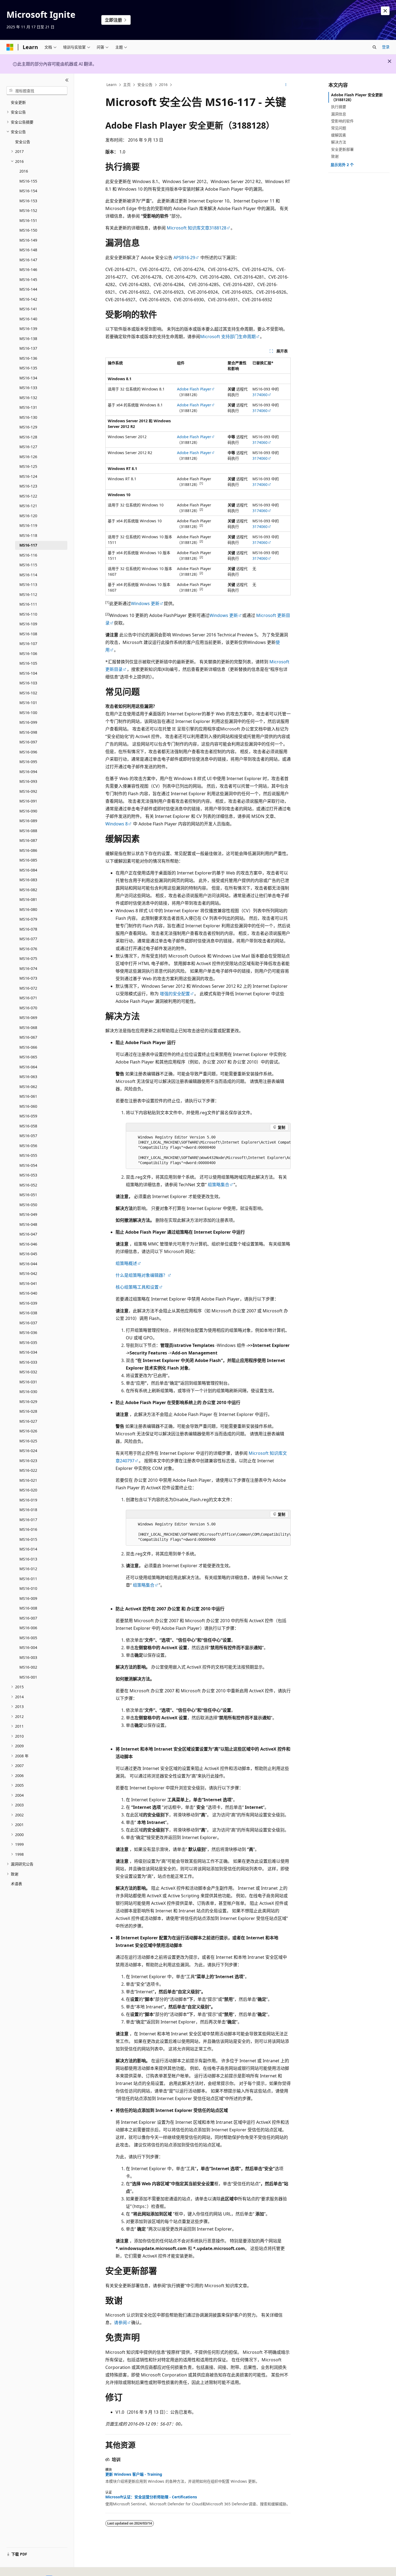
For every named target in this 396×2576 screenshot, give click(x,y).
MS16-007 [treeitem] (28, 1618)
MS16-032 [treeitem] (28, 1372)
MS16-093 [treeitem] (28, 781)
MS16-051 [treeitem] (28, 1195)
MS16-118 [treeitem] (28, 535)
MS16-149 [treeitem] (28, 240)
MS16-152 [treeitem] (28, 210)
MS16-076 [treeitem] (28, 949)
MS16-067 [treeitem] (28, 1037)
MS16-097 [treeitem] (28, 742)
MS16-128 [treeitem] (28, 437)
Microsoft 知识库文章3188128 (197, 228)
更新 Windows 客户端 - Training (134, 2474)
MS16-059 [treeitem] (28, 1116)
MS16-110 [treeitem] (28, 614)
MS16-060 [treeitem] (28, 1106)
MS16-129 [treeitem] (28, 427)
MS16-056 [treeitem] (28, 1146)
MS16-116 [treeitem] (28, 555)
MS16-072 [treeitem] (28, 988)
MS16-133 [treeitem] (28, 388)
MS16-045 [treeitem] (28, 1254)
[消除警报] (385, 11)
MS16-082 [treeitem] (28, 890)
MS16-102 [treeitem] (28, 693)
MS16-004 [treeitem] (28, 1647)
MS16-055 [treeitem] (28, 1155)
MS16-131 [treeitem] (28, 407)
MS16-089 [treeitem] (28, 821)
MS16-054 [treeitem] (28, 1165)
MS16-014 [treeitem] (28, 1549)
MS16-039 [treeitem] (28, 1303)
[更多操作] (286, 85)
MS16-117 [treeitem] (28, 545)
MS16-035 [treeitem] (28, 1342)
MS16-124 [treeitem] (28, 476)
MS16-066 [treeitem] (28, 1047)
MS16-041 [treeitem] (28, 1283)
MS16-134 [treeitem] (28, 378)
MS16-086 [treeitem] (28, 850)
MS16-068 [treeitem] (28, 1028)
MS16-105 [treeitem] (28, 663)
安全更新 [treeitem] (18, 102)
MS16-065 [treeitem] (28, 1057)
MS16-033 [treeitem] (28, 1362)
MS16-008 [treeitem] (28, 1608)
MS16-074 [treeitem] (28, 968)
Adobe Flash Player (194, 389)
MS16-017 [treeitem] (28, 1520)
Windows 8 (117, 824)
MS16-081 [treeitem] (28, 899)
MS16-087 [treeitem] (28, 840)
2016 (163, 85)
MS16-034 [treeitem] (28, 1352)
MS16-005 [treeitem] (28, 1638)
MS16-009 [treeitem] (28, 1598)
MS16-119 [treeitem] (28, 525)
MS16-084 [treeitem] (28, 870)
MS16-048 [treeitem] (28, 1224)
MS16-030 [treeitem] (28, 1392)
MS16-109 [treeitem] (28, 624)
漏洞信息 (339, 114)
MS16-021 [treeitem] (28, 1480)
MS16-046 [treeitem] (28, 1244)
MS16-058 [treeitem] (28, 1126)
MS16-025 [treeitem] (28, 1441)
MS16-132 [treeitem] (28, 398)
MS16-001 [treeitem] (28, 1677)
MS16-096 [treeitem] (28, 752)
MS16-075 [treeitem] (28, 958)
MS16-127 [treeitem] (28, 447)
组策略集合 (218, 1185)
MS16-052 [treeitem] (28, 1185)
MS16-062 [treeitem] (28, 1087)
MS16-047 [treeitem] (28, 1234)
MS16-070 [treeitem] (28, 1008)
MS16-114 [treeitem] (28, 575)
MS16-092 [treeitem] (28, 791)
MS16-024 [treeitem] (28, 1451)
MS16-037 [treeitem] (28, 1323)
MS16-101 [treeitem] (28, 703)
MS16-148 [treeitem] (28, 250)
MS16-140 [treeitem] (28, 319)
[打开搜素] (374, 47)
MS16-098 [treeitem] (28, 732)
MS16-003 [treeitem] (28, 1657)
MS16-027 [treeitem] (28, 1421)
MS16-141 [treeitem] (28, 309)
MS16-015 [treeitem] (28, 1539)
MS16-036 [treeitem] (28, 1332)
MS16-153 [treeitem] (28, 201)
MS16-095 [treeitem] (28, 762)
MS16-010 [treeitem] (28, 1588)
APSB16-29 (184, 258)
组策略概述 (126, 1263)
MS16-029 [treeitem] (28, 1402)
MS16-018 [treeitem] (28, 1510)
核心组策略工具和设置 (137, 1287)
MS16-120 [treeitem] (28, 516)
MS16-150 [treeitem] (28, 230)
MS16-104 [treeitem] (28, 673)
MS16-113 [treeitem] (28, 584)
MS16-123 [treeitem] (28, 486)
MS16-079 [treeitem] (28, 919)
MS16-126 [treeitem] (28, 457)
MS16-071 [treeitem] (28, 998)
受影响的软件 (342, 121)
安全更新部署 (342, 149)
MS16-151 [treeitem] (28, 220)
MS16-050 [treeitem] (28, 1205)
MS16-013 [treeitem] (28, 1559)
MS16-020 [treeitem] (28, 1490)
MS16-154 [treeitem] (28, 191)
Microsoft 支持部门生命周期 (228, 337)
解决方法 (339, 142)
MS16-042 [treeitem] (28, 1273)
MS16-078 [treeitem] (28, 929)
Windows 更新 (145, 603)
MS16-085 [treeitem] (28, 860)
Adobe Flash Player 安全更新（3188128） (357, 97)
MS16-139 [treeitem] (28, 329)
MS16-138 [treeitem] (28, 339)
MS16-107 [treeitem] (28, 644)
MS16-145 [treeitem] (28, 279)
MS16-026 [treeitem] (28, 1431)
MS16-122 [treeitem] (28, 496)
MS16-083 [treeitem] (28, 880)
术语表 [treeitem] (16, 1884)
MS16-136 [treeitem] (28, 358)
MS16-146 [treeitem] (28, 270)
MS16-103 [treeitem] (28, 683)
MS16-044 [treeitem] (28, 1264)
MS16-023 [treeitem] (28, 1461)
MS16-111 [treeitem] (28, 604)
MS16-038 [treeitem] (28, 1313)
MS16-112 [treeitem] (28, 594)
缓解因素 (339, 135)
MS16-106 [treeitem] (28, 654)
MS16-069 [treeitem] (28, 1018)
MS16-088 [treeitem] (28, 831)
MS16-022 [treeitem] (28, 1470)
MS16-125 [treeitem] (28, 466)
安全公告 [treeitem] (23, 142)
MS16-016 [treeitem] (28, 1529)
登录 (386, 47)
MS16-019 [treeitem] (28, 1500)
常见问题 (339, 128)
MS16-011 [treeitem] (28, 1579)
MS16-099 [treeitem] (28, 722)
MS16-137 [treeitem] (28, 348)
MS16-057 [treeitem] (28, 1136)
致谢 (335, 156)
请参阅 (120, 2323)
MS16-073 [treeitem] (28, 978)
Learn (112, 85)
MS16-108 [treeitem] (28, 634)
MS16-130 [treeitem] (28, 417)
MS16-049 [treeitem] (28, 1214)
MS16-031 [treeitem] (28, 1382)
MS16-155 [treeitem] (28, 181)
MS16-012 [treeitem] (28, 1569)
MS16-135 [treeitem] (28, 368)
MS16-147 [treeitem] (28, 260)
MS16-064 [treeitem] (28, 1067)
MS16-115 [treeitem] (28, 565)
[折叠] (67, 80)
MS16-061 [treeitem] (28, 1096)
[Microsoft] (10, 47)
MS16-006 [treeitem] (28, 1628)
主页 (127, 85)
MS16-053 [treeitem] (28, 1175)
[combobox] (37, 91)
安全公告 (145, 85)
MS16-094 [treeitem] (28, 772)
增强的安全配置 (175, 994)
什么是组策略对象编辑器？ (141, 1275)
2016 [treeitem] (24, 171)
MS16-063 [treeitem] (28, 1077)
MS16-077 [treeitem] (28, 939)
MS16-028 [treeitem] (28, 1411)
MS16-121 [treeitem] (28, 506)
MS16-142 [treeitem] (28, 299)
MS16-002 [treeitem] (28, 1667)
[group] (208, 1150)
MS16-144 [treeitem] (28, 289)
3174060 (260, 395)
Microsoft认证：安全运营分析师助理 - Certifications (151, 2497)
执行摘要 (339, 107)
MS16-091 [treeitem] (28, 801)
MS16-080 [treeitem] (28, 909)
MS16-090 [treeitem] (28, 811)
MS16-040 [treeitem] (28, 1293)
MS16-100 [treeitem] (28, 713)
